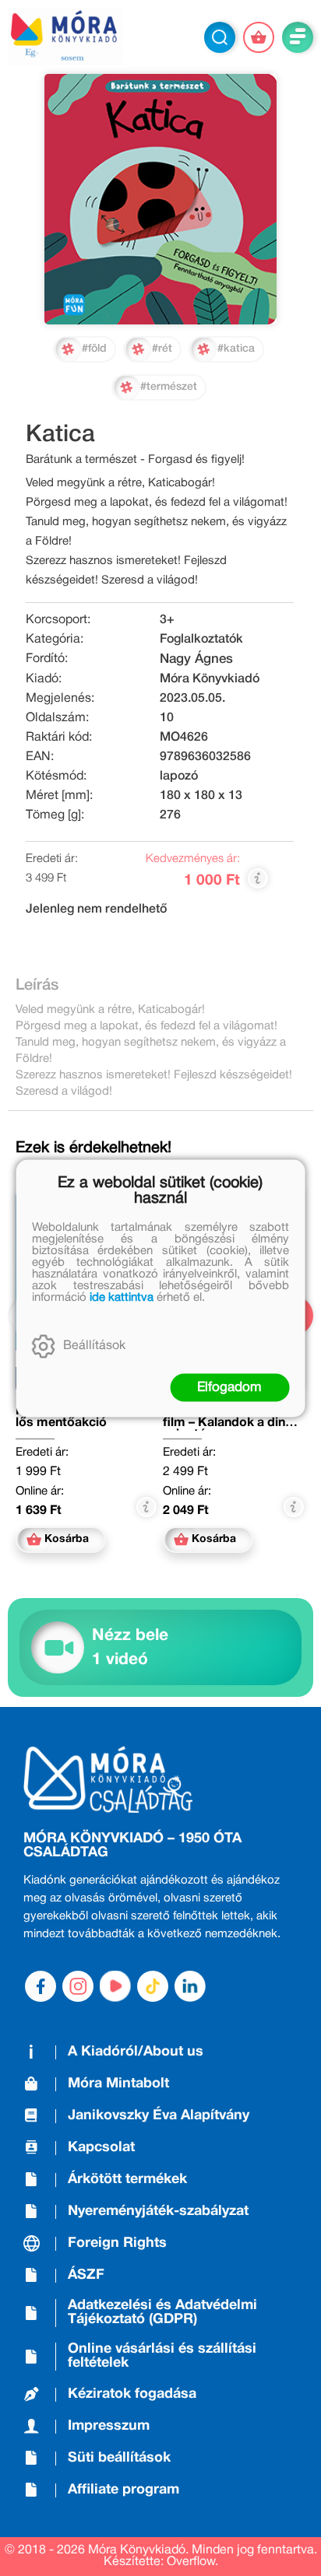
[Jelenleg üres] (259, 37)
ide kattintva (122, 1297)
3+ (167, 620)
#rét (162, 349)
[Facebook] (41, 1986)
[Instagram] (78, 1986)
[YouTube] (115, 1986)
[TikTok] (153, 1986)
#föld (94, 349)
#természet (169, 387)
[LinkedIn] (190, 1986)
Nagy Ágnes (196, 659)
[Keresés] (220, 37)
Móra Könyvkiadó (210, 679)
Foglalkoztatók (201, 640)
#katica (236, 349)
